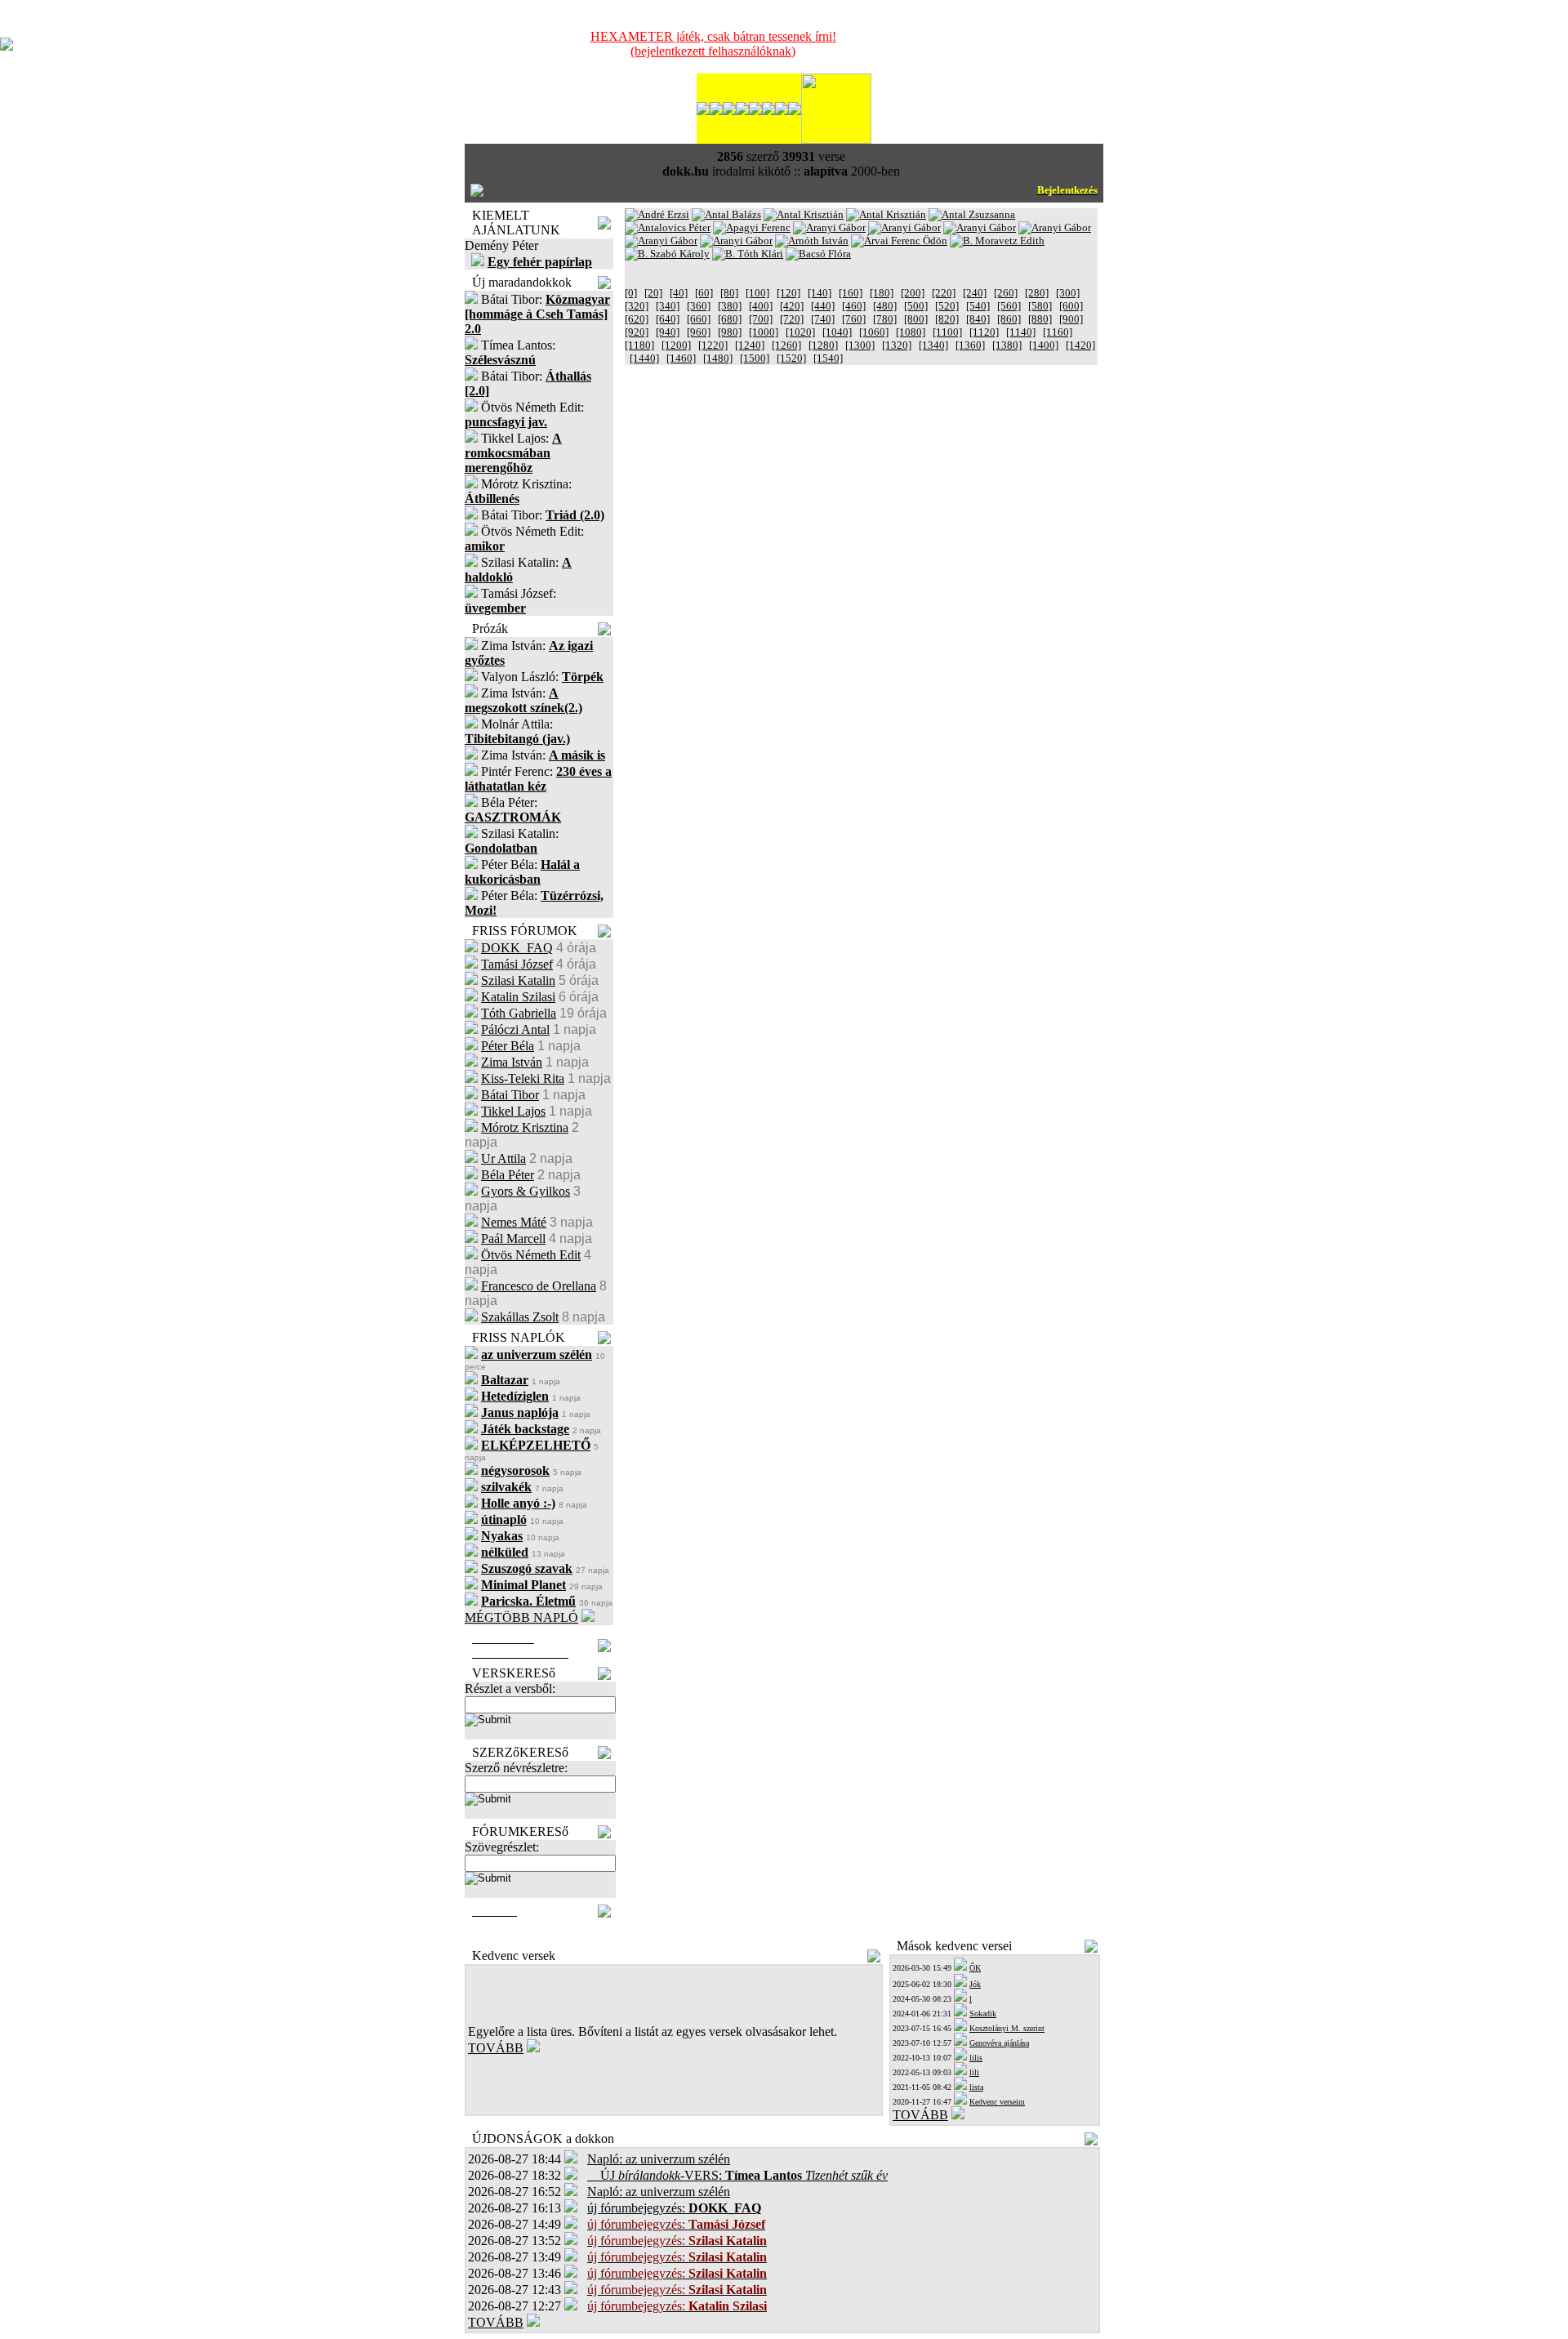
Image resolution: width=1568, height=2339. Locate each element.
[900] (1071, 319)
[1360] (970, 345)
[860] (1009, 319)
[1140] (1021, 332)
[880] (1040, 319)
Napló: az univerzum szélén (659, 2159)
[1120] (984, 332)
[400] (761, 306)
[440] (823, 306)
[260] (1006, 293)
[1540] (828, 358)
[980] (730, 332)
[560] (1009, 306)
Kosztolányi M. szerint (1007, 2028)
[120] (788, 293)
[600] (1071, 306)
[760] (854, 319)
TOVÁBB (496, 2048)
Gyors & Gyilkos (526, 1191)
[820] (947, 319)
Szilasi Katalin (518, 980)
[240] (975, 293)
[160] (851, 293)
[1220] (713, 345)
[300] (1068, 293)
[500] (916, 306)
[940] (668, 332)
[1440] (644, 358)
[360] (699, 306)
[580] (1040, 306)
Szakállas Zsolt (520, 1317)
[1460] (681, 358)
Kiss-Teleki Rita (523, 1078)
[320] (637, 306)
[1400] (1044, 345)
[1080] (911, 332)
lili (974, 2072)
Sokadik (983, 2014)
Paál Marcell (513, 1239)
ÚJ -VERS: (737, 2175)
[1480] (718, 358)
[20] (653, 293)
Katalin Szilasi (518, 997)
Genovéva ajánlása (999, 2043)
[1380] (1007, 345)
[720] (792, 319)
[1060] (874, 332)
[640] (668, 319)
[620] (637, 319)
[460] (854, 306)
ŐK (975, 1968)
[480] (885, 306)
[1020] (800, 332)
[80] (729, 293)
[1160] (1058, 332)
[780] (885, 319)
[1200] (676, 345)
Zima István (512, 1062)
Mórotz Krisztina (525, 1127)
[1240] (750, 345)
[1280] (823, 345)
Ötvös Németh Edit (531, 1255)
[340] (668, 306)
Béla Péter (508, 1175)
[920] (637, 332)
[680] (730, 319)
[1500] (755, 358)
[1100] (947, 332)
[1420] (1080, 345)
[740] (823, 319)
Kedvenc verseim (997, 2102)
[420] (792, 306)
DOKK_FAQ (517, 948)
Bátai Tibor (510, 1095)
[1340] (933, 345)
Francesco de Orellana (539, 1286)
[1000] (764, 332)
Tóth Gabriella (519, 1013)
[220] (944, 293)
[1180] (639, 345)
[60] (704, 293)
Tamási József (517, 964)
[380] (730, 306)
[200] (913, 293)
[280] (1037, 293)
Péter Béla (508, 1046)
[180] (882, 293)
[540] (978, 306)
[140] (820, 293)
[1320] (897, 345)
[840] (978, 319)
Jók (975, 1984)
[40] (679, 293)
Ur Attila (503, 1158)
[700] (761, 319)
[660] (699, 319)
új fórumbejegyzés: (674, 2208)
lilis (976, 2058)
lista (976, 2087)
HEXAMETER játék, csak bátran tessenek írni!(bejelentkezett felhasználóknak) (713, 44)
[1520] (791, 358)
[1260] (786, 345)
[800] (916, 319)
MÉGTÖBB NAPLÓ (521, 1617)
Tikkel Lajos (513, 1111)
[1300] (860, 345)
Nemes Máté (514, 1222)
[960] (699, 332)
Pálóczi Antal (515, 1029)
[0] (631, 293)
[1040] (837, 332)
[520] (947, 306)
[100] (757, 293)
